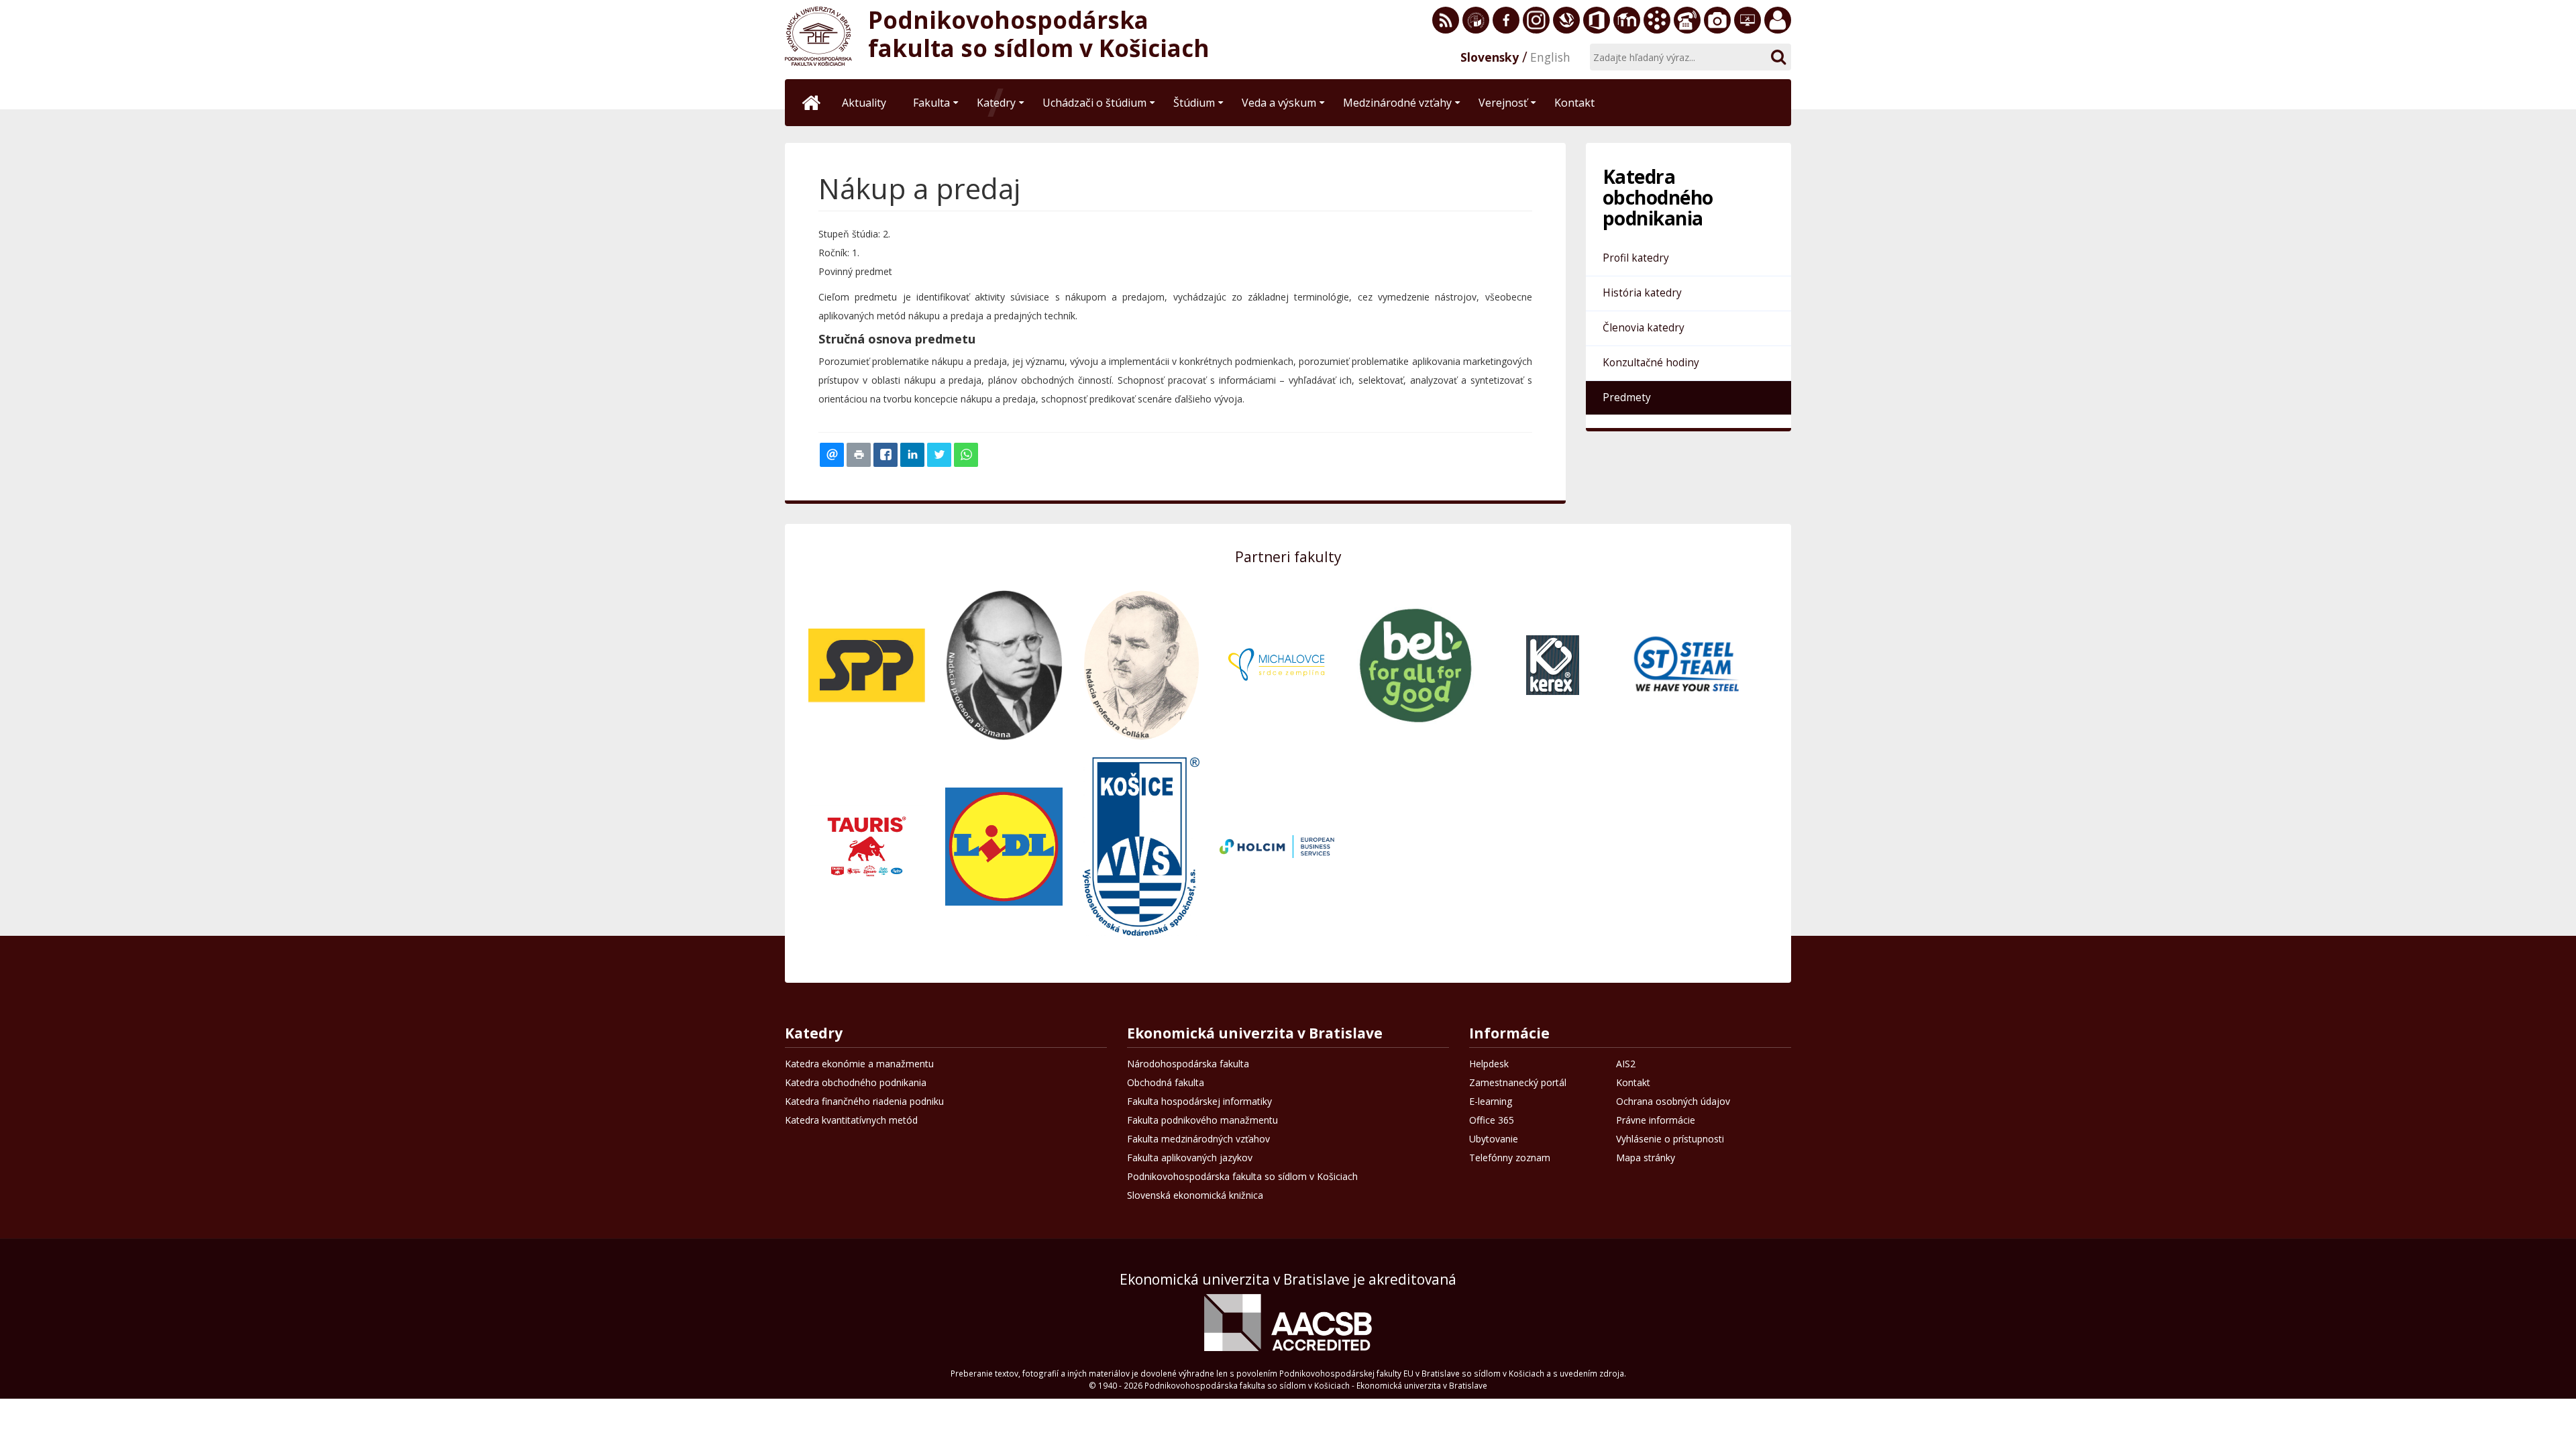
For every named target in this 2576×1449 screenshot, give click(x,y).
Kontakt (1633, 1082)
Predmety (1627, 397)
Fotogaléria (1717, 20)
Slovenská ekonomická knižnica (1566, 20)
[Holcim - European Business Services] (1278, 846)
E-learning (1627, 20)
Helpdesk (1748, 20)
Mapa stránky (1646, 1158)
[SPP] (867, 664)
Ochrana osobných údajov (1673, 1101)
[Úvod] (812, 103)
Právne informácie (1656, 1120)
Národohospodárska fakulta (1188, 1064)
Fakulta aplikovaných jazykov (1190, 1158)
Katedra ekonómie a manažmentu (859, 1064)
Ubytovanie (1494, 1139)
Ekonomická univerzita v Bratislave (1255, 1034)
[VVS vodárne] (1141, 846)
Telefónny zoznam (1687, 20)
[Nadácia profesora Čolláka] (1141, 664)
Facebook (1506, 20)
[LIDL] (1004, 846)
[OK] (1778, 57)
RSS (1446, 20)
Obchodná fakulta (1166, 1082)
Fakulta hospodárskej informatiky (1199, 1101)
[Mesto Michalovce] (1278, 664)
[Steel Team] (1689, 664)
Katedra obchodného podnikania (856, 1082)
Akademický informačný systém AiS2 (1657, 20)
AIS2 (1626, 1064)
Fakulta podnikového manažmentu (1202, 1120)
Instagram (1536, 20)
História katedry (1642, 293)
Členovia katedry (1644, 328)
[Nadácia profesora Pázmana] (1004, 664)
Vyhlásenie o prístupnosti (1670, 1139)
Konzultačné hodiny (1651, 363)
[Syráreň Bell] (1415, 664)
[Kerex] (1553, 664)
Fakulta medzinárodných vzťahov (1198, 1139)
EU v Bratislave (1476, 20)
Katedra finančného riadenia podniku (864, 1101)
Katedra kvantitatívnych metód (851, 1120)
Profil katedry (1636, 258)
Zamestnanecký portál (1778, 20)
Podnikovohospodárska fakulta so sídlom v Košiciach (1242, 1176)
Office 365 (1597, 20)
